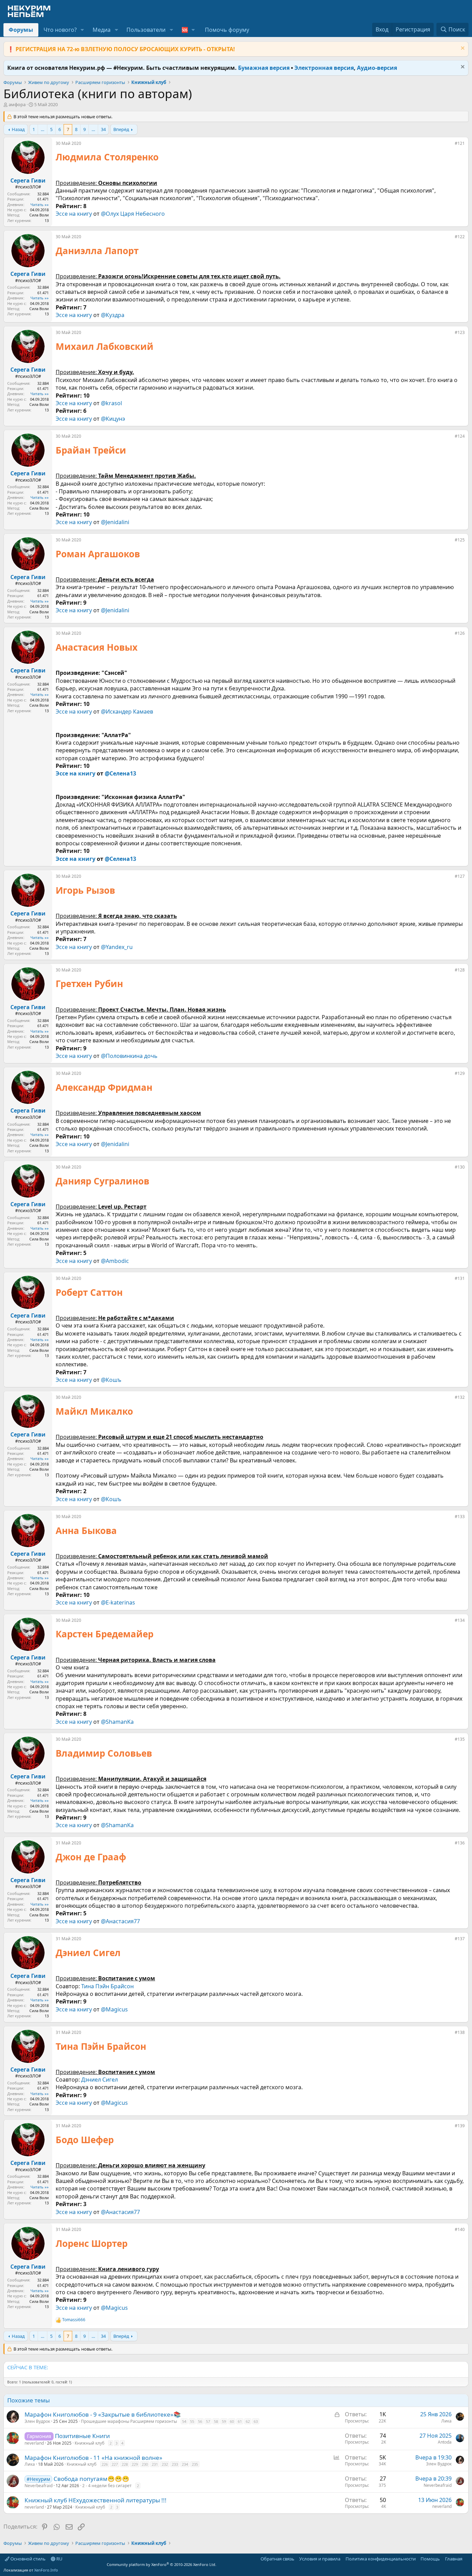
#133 (460, 1517)
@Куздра (113, 315)
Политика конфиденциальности (381, 2559)
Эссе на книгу (74, 214)
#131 (460, 1278)
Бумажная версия (264, 68)
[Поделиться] (450, 145)
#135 (460, 1739)
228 (125, 2464)
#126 (460, 633)
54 (184, 2421)
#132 (460, 1397)
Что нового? (60, 30)
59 (224, 2421)
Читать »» (40, 204)
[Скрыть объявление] (462, 49)
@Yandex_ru (117, 947)
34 (103, 129)
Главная (454, 2559)
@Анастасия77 (120, 1921)
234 (185, 2464)
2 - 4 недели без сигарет (107, 2486)
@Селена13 (120, 773)
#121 (460, 143)
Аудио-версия (377, 68)
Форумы (21, 30)
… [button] (43, 129)
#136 (460, 1843)
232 (165, 2464)
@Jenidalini (115, 522)
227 (115, 2464)
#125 (460, 540)
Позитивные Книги (82, 2436)
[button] (82, 30)
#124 (460, 436)
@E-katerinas (118, 1602)
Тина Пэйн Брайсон (107, 1986)
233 (175, 2464)
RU (59, 2559)
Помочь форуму (227, 30)
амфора (17, 104)
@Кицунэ (113, 419)
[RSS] (467, 2559)
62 (248, 2421)
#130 (460, 1167)
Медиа (102, 30)
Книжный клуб (89, 2443)
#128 (460, 970)
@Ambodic (115, 1261)
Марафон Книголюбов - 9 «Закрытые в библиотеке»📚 (103, 2414)
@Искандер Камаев (127, 712)
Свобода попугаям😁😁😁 (91, 2479)
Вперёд (121, 129)
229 (135, 2464)
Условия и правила (320, 2559)
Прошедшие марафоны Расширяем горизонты (129, 2421)
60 (232, 2421)
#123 (460, 332)
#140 (460, 2229)
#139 (460, 2126)
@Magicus (114, 2009)
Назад (18, 129)
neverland (34, 2443)
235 (195, 2464)
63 (256, 2421)
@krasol (111, 403)
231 (155, 2464)
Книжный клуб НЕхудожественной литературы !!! (96, 2500)
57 (208, 2421)
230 (145, 2464)
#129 (460, 1073)
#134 (460, 1620)
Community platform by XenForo (162, 2564)
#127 (460, 876)
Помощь (430, 2559)
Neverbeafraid (39, 2486)
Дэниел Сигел (100, 2080)
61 (240, 2421)
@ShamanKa (117, 1722)
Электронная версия (324, 68)
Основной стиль (27, 2559)
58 (216, 2421)
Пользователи (146, 30)
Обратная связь (277, 2559)
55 (192, 2421)
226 (105, 2464)
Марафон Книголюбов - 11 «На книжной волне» (93, 2458)
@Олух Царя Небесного (133, 214)
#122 (460, 237)
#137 (460, 1939)
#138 (460, 2032)
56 (200, 2421)
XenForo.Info (46, 2570)
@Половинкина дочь (129, 1056)
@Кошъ (111, 1380)
